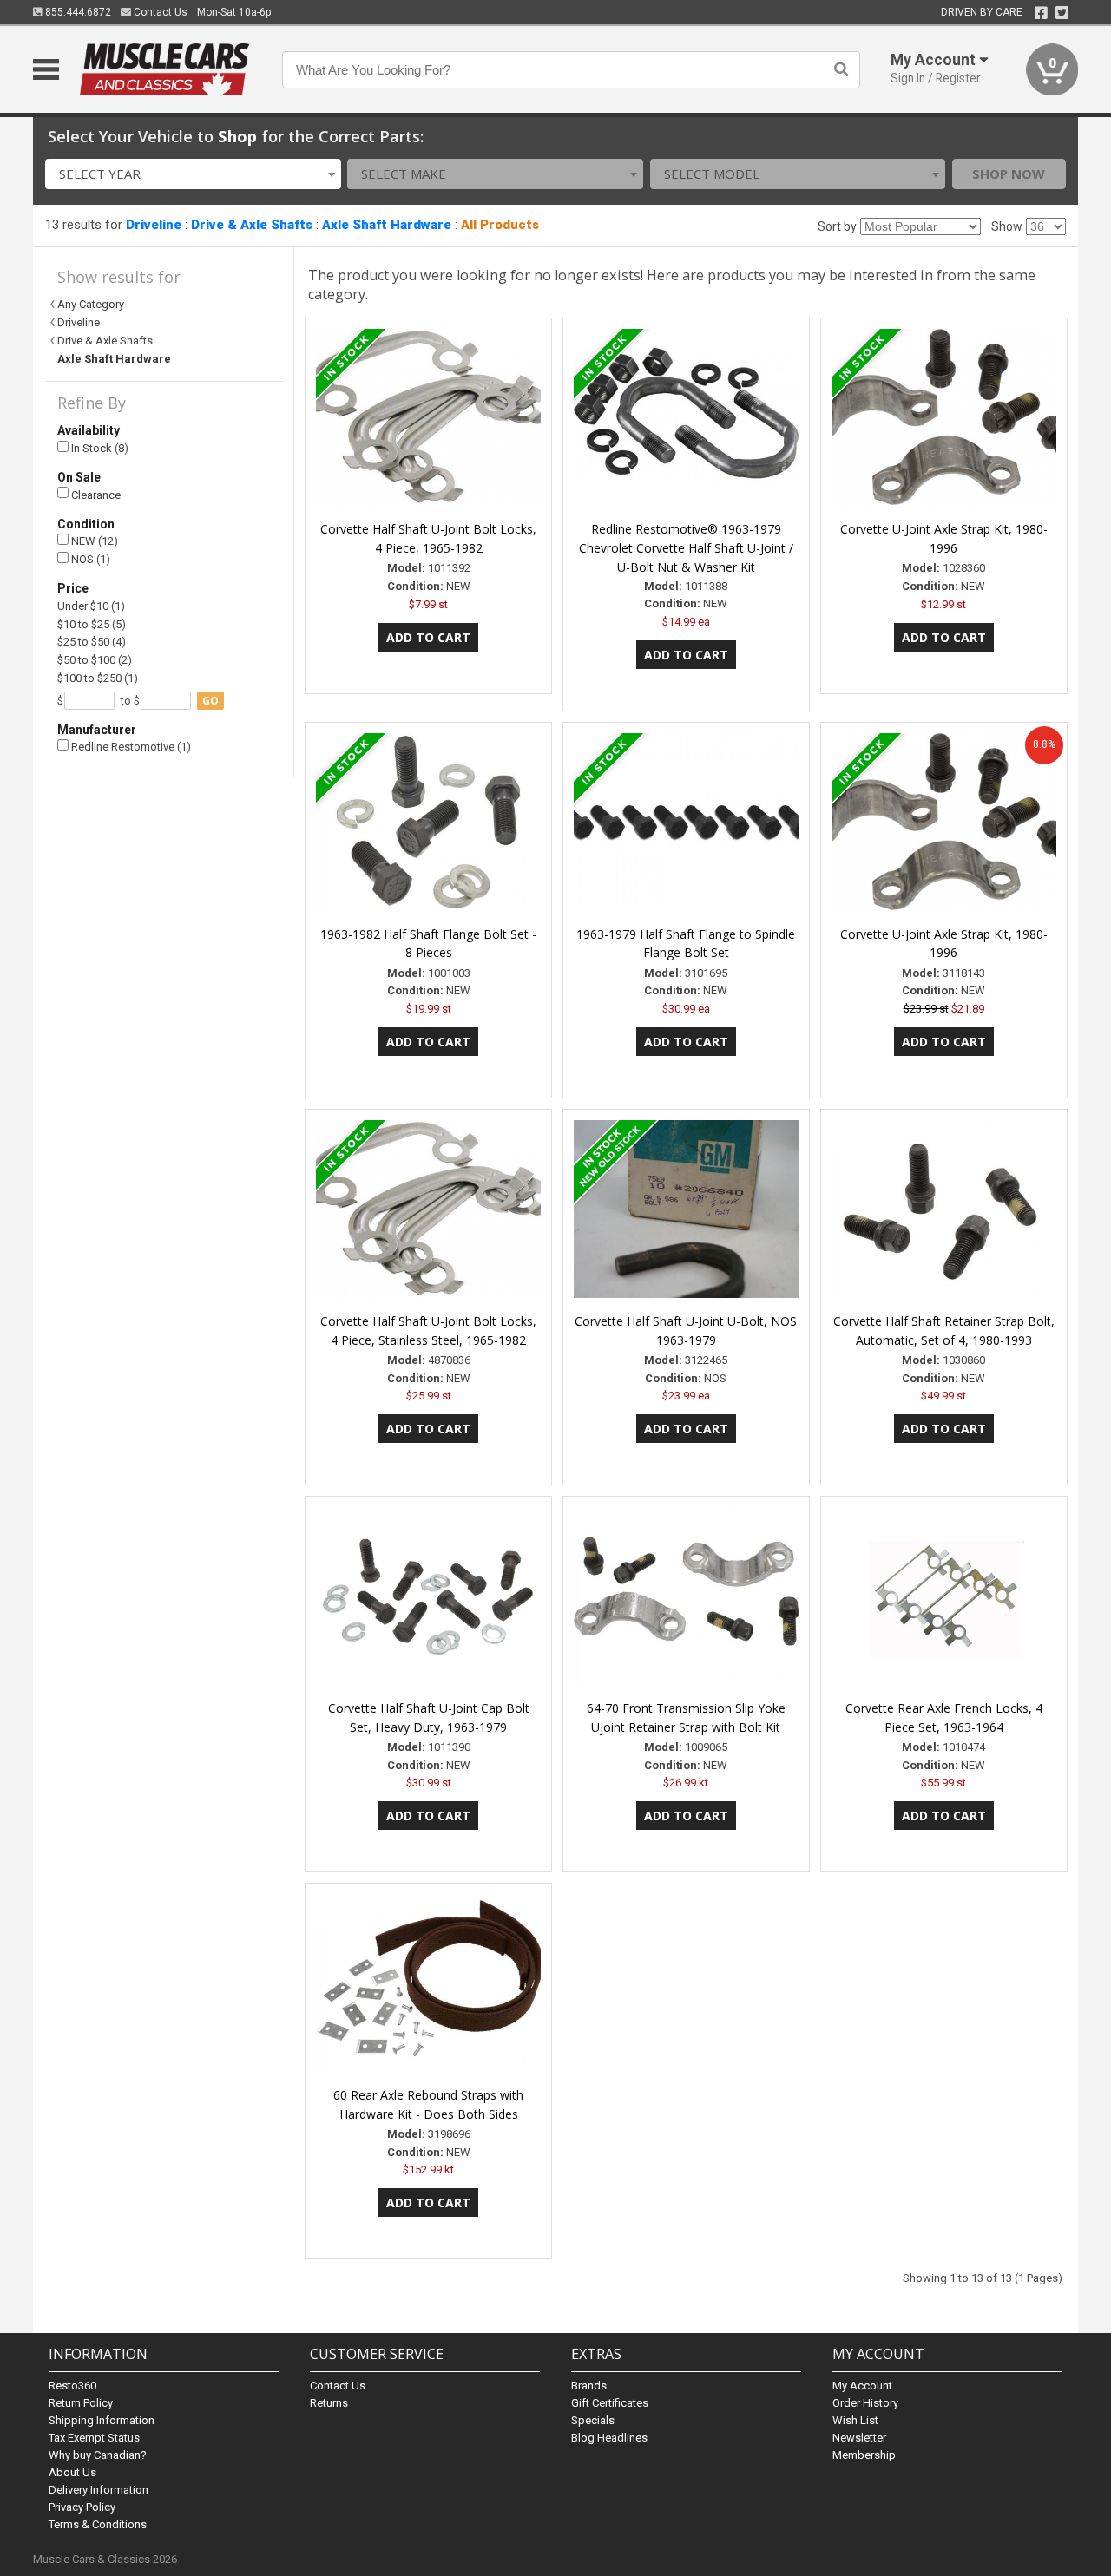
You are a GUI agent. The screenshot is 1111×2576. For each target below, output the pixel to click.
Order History (865, 2403)
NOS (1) (89, 559)
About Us (72, 2472)
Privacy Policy (82, 2507)
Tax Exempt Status (94, 2438)
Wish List (855, 2420)
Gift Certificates (610, 2403)
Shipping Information (102, 2420)
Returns (329, 2403)
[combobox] (193, 174)
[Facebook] (1041, 13)
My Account (862, 2386)
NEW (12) (93, 541)
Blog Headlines (609, 2438)
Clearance (95, 495)
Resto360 (72, 2386)
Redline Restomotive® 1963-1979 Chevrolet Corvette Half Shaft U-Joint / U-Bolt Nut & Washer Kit (686, 548)
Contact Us (159, 12)
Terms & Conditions (98, 2524)
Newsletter (859, 2438)
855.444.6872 (77, 12)
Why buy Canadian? (98, 2455)
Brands (589, 2386)
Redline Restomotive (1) (130, 747)
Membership (864, 2455)
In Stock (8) (99, 448)
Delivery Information (99, 2490)
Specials (593, 2420)
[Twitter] (1062, 13)
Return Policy (81, 2403)
